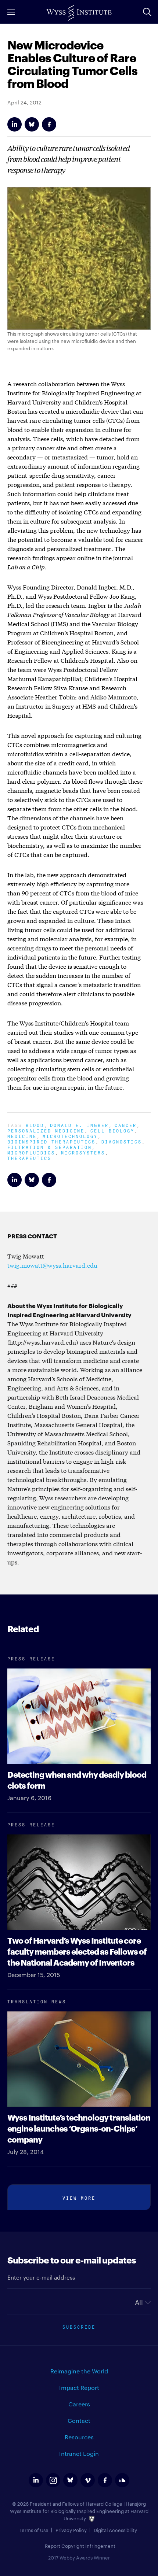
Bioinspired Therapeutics (51, 1141)
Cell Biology (112, 1130)
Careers (79, 2404)
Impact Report (79, 2387)
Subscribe (79, 2326)
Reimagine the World (79, 2371)
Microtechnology (70, 1136)
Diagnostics (122, 1141)
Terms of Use (34, 2530)
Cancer (126, 1125)
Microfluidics (31, 1152)
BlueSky (32, 124)
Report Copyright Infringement (80, 2546)
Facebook (49, 124)
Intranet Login (79, 2453)
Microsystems (83, 1152)
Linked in (15, 124)
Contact (79, 2420)
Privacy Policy (71, 2530)
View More (79, 2197)
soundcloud (122, 2480)
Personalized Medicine (46, 1130)
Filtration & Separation (50, 1147)
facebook (105, 2480)
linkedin (36, 2480)
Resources (79, 2437)
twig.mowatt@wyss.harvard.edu (52, 1265)
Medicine (22, 1136)
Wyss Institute (79, 13)
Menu (11, 12)
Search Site (147, 12)
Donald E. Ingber (79, 1125)
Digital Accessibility (115, 2530)
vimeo (88, 2480)
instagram (53, 2480)
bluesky (70, 2480)
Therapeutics (29, 1158)
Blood (35, 1125)
